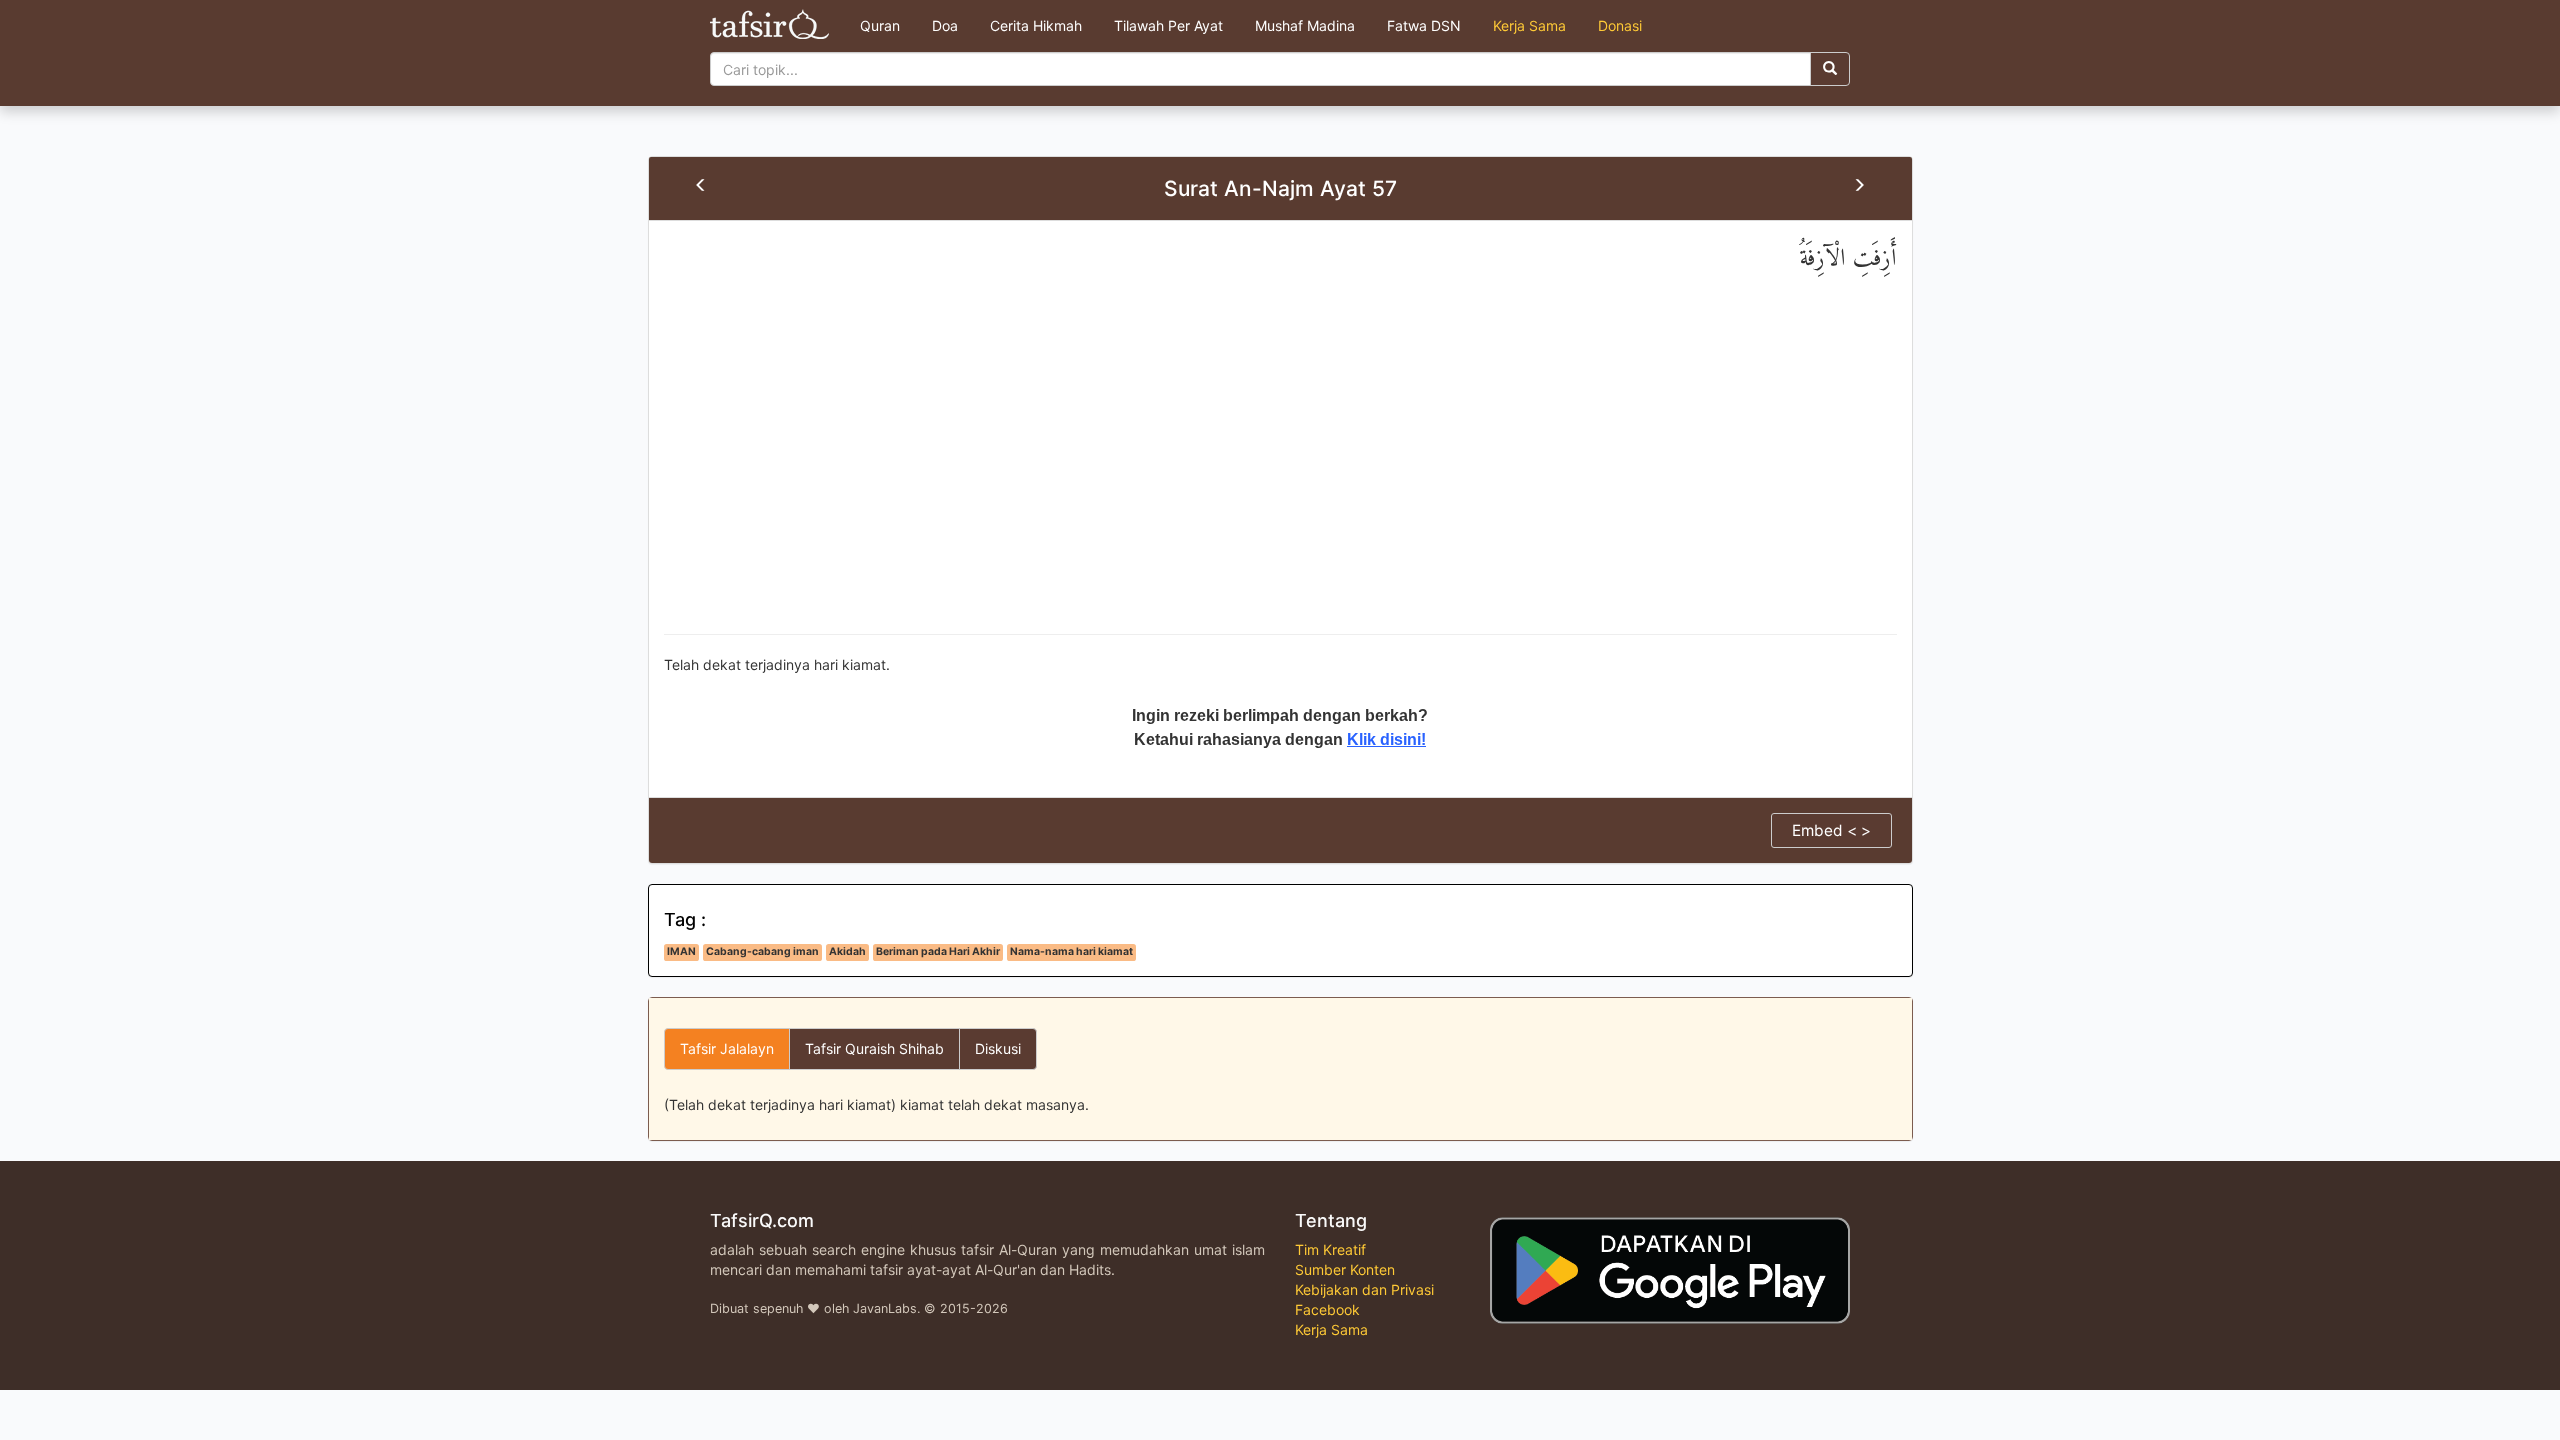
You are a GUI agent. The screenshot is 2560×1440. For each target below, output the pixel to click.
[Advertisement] (1280, 474)
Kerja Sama (1529, 25)
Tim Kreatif (1330, 1249)
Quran (880, 25)
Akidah (847, 951)
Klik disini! (1386, 739)
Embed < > (1831, 830)
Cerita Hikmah (1036, 25)
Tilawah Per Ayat (1168, 25)
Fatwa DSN (1424, 25)
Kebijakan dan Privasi (1364, 1289)
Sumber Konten (1345, 1269)
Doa (945, 25)
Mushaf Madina (1305, 25)
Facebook (1327, 1309)
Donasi (1620, 25)
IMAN (681, 951)
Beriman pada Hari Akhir (938, 951)
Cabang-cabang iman (762, 951)
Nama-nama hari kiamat (1071, 951)
